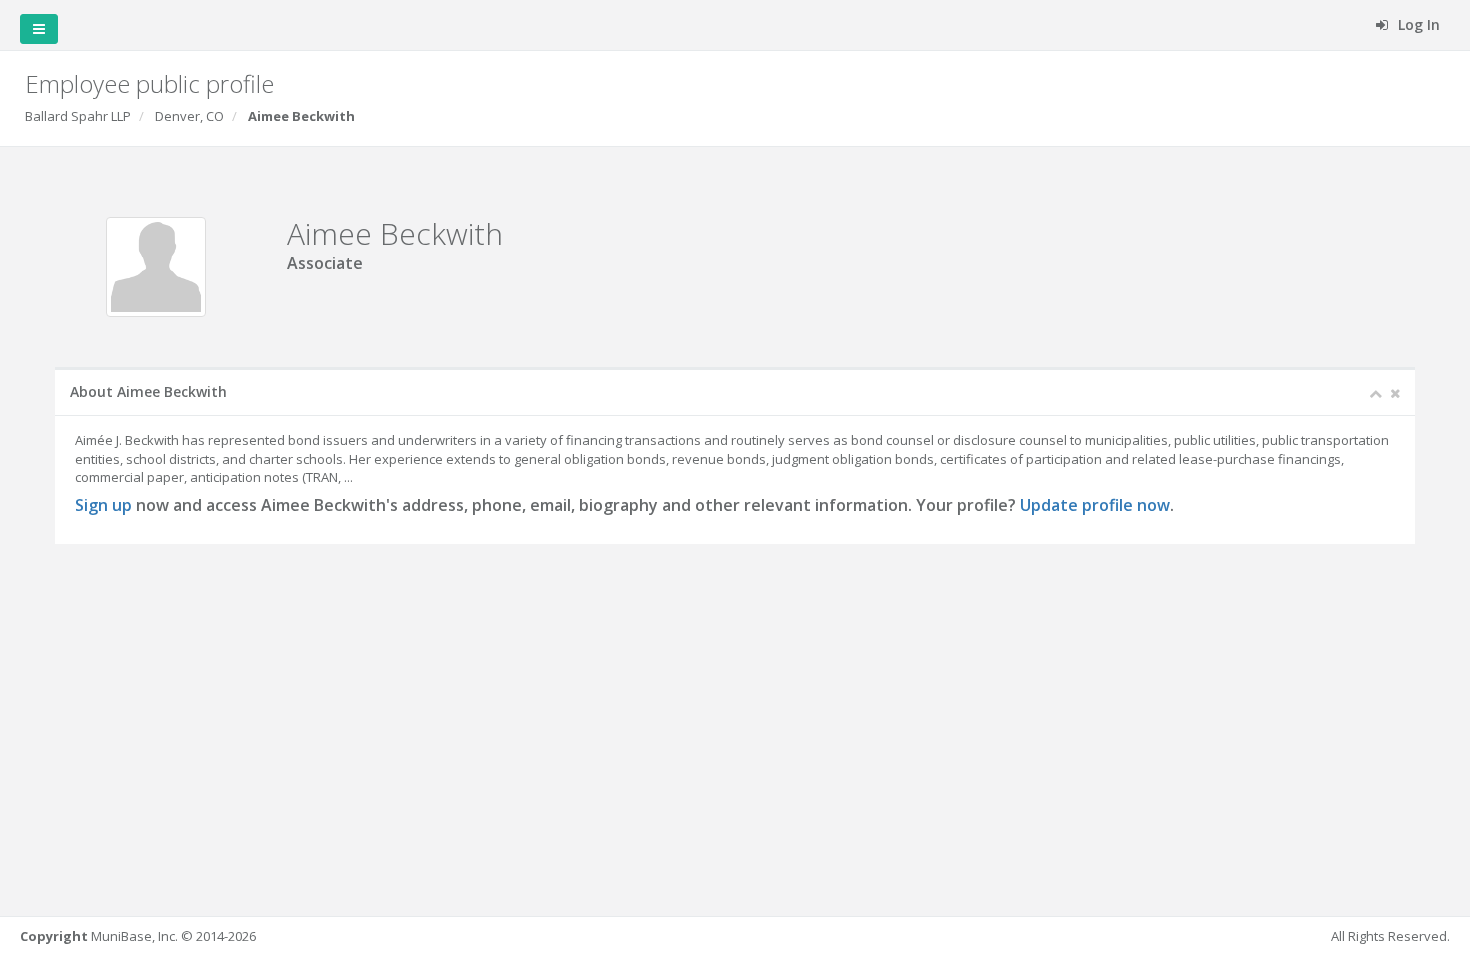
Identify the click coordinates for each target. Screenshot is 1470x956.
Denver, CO (189, 116)
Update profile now (1095, 505)
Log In (1417, 24)
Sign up (103, 505)
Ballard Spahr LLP (78, 116)
